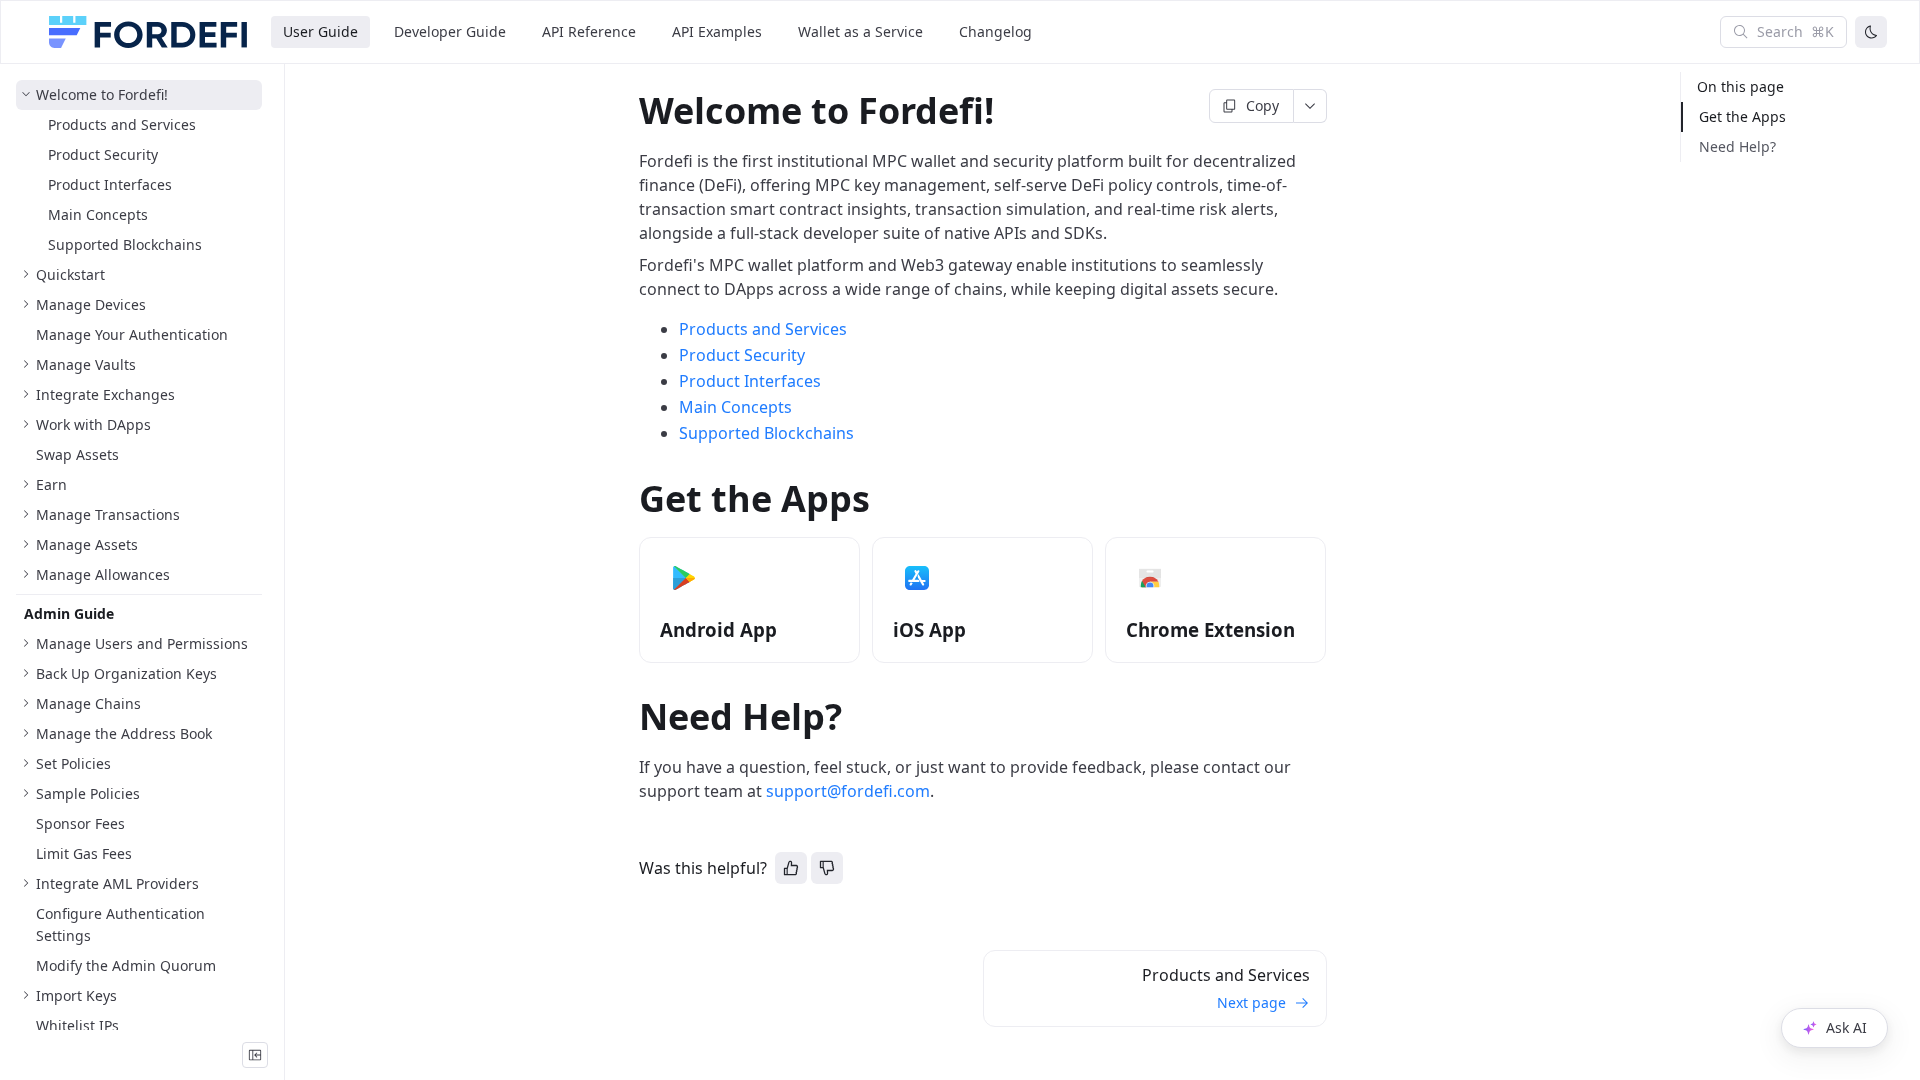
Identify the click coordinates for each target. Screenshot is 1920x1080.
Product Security (742, 355)
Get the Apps (1742, 116)
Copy (1262, 105)
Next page (1251, 1002)
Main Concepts (735, 407)
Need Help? (1737, 146)
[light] (1871, 32)
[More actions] (1310, 106)
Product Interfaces (750, 381)
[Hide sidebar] (255, 1055)
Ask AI (1846, 1027)
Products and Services (763, 329)
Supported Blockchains (766, 433)
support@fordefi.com (848, 791)
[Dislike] (827, 868)
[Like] (791, 868)
